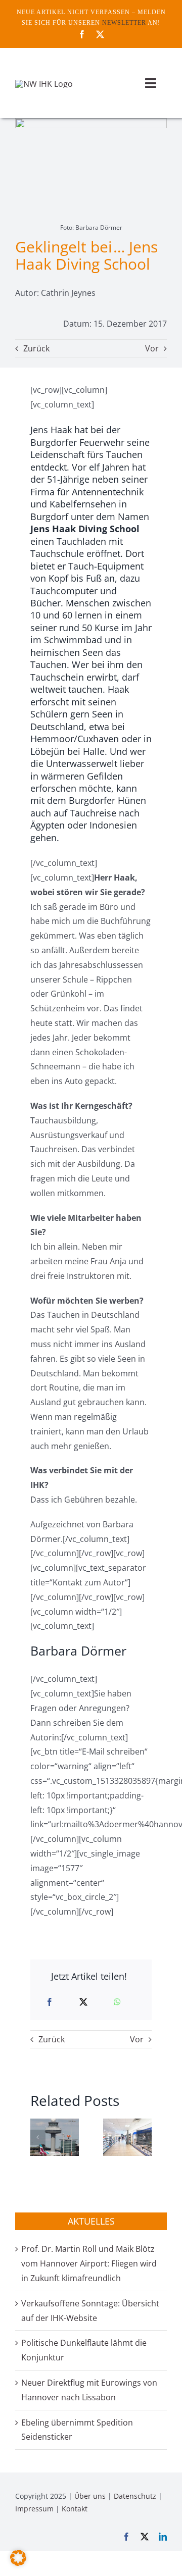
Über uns (90, 2496)
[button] (38, 2137)
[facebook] (82, 34)
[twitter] (100, 34)
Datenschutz (135, 2496)
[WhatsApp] (117, 2002)
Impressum (34, 2509)
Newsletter (124, 23)
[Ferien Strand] (44, 84)
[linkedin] (163, 2537)
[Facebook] (50, 2002)
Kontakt (75, 2509)
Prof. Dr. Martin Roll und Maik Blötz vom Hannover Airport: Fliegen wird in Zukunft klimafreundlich (89, 2263)
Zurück (36, 348)
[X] (83, 2002)
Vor (152, 348)
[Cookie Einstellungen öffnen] (18, 2563)
